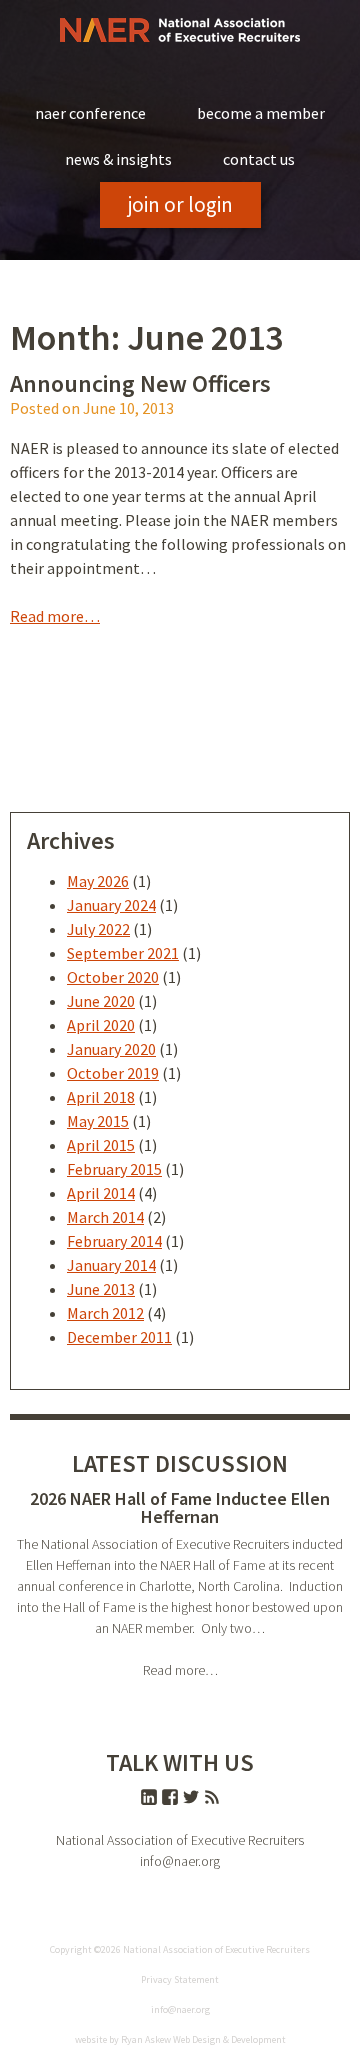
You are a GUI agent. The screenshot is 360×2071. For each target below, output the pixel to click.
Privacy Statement (180, 1979)
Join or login (180, 204)
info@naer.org (180, 1861)
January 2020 (111, 1049)
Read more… (55, 616)
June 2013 (101, 1289)
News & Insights (118, 159)
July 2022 (98, 929)
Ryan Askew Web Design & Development (203, 2039)
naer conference (90, 113)
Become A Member (261, 113)
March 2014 (105, 1217)
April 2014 (101, 1193)
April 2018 (101, 1097)
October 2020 (113, 977)
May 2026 (98, 881)
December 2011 (119, 1337)
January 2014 (111, 1265)
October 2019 (113, 1073)
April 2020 (101, 1025)
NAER (180, 30)
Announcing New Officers (140, 383)
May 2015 (98, 1121)
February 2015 (114, 1169)
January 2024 (111, 905)
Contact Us (259, 159)
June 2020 (101, 1001)
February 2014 (114, 1241)
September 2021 (123, 953)
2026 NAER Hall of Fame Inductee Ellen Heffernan (180, 1507)
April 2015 (101, 1145)
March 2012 (105, 1313)
